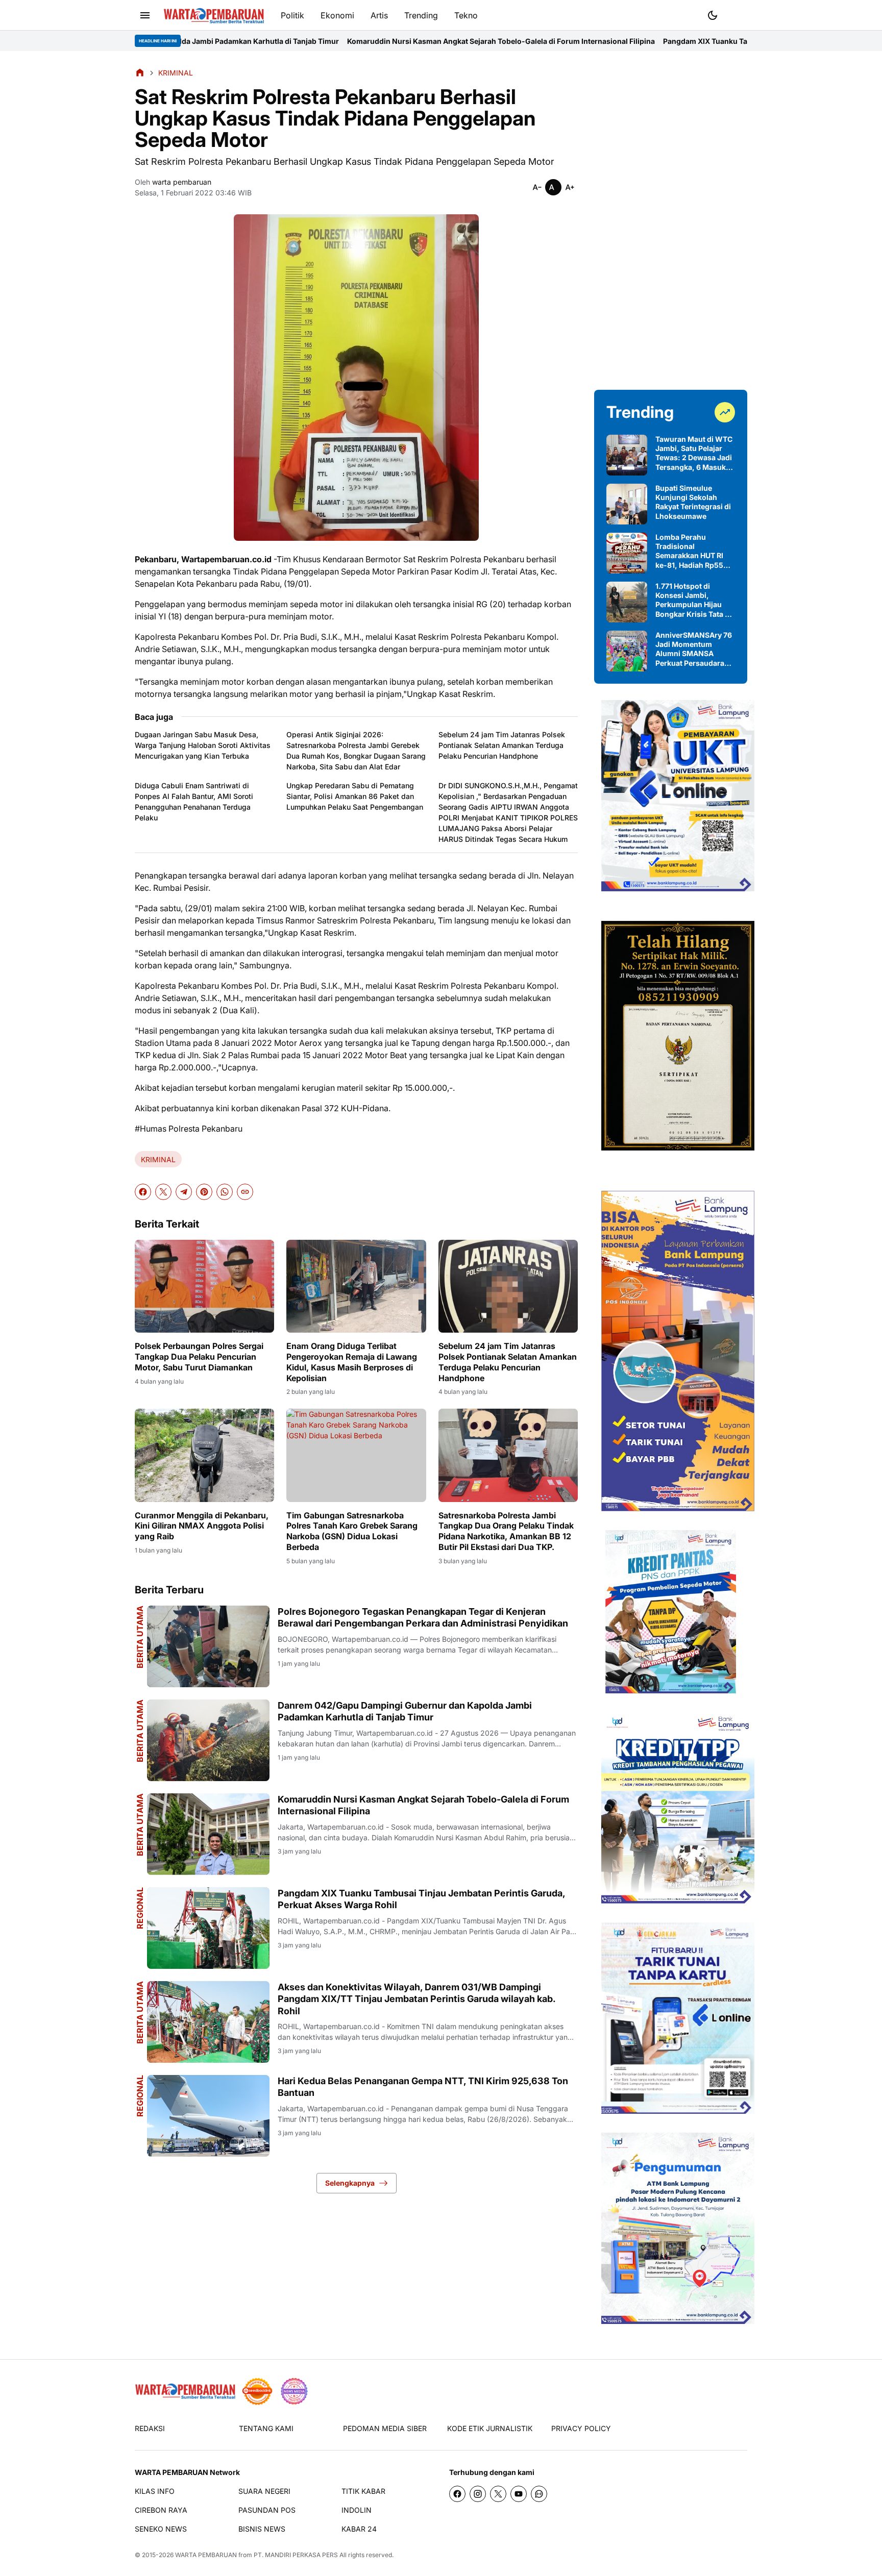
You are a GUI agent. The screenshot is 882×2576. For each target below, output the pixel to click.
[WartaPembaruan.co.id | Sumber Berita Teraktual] (214, 16)
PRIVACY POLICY (581, 2428)
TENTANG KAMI (266, 2428)
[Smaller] (537, 187)
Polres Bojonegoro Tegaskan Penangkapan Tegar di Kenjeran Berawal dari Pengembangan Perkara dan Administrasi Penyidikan (423, 1617)
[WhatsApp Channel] (539, 2494)
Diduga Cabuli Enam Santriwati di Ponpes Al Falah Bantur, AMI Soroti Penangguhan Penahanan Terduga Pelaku (194, 802)
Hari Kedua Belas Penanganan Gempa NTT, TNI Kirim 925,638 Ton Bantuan (423, 2087)
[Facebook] (143, 1192)
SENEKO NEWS (161, 2529)
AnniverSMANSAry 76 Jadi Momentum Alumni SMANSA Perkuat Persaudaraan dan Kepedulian (694, 649)
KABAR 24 (359, 2529)
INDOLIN (357, 2510)
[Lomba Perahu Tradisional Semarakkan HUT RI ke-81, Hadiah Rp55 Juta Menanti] (627, 553)
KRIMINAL (158, 1159)
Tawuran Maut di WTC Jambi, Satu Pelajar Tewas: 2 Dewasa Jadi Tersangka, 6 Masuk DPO (694, 453)
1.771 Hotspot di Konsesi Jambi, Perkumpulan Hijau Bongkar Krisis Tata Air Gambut (695, 600)
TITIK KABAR (363, 2491)
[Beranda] (140, 72)
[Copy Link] (245, 1192)
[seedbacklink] (257, 2391)
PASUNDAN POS (267, 2510)
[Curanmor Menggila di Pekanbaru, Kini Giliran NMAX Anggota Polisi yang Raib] (204, 1455)
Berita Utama (140, 1637)
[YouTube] (519, 2494)
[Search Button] (737, 14)
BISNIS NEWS (262, 2529)
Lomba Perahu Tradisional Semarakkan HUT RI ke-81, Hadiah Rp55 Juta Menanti (689, 551)
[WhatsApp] (225, 1192)
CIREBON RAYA (161, 2510)
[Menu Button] (145, 15)
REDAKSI (150, 2428)
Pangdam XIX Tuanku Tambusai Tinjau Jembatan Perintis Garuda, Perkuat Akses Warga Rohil (652, 41)
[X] (163, 1192)
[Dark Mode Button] (713, 15)
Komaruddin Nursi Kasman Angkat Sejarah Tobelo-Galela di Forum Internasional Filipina (327, 41)
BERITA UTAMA (140, 1825)
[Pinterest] (204, 1192)
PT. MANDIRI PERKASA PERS (296, 2555)
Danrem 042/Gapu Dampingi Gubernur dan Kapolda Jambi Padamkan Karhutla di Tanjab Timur (405, 1711)
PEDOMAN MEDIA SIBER (385, 2428)
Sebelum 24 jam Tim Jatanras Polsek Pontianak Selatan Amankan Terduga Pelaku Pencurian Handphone (502, 745)
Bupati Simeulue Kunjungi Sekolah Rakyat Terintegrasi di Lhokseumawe (693, 502)
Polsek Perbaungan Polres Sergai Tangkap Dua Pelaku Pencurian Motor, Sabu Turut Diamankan (199, 1357)
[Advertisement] (671, 220)
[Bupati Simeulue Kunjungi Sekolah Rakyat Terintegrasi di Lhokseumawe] (627, 504)
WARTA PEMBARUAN (206, 2555)
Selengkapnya (350, 2183)
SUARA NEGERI (264, 2491)
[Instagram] (478, 2494)
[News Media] (294, 2391)
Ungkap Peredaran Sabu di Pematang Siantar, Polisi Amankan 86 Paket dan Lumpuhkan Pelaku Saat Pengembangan (355, 796)
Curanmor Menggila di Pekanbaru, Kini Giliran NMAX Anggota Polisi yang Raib (202, 1526)
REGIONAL (140, 1908)
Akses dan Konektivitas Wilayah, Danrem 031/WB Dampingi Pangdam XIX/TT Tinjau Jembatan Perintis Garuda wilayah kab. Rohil (416, 1999)
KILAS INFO (155, 2491)
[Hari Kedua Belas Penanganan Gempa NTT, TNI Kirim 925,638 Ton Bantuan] (208, 2116)
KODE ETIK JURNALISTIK (490, 2428)
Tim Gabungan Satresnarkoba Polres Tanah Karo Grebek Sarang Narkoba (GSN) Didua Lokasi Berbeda (352, 1531)
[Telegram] (184, 1192)
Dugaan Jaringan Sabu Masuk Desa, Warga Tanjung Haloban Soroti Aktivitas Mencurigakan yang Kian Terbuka (203, 745)
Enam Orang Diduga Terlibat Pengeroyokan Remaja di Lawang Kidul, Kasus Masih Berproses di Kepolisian (352, 1362)
